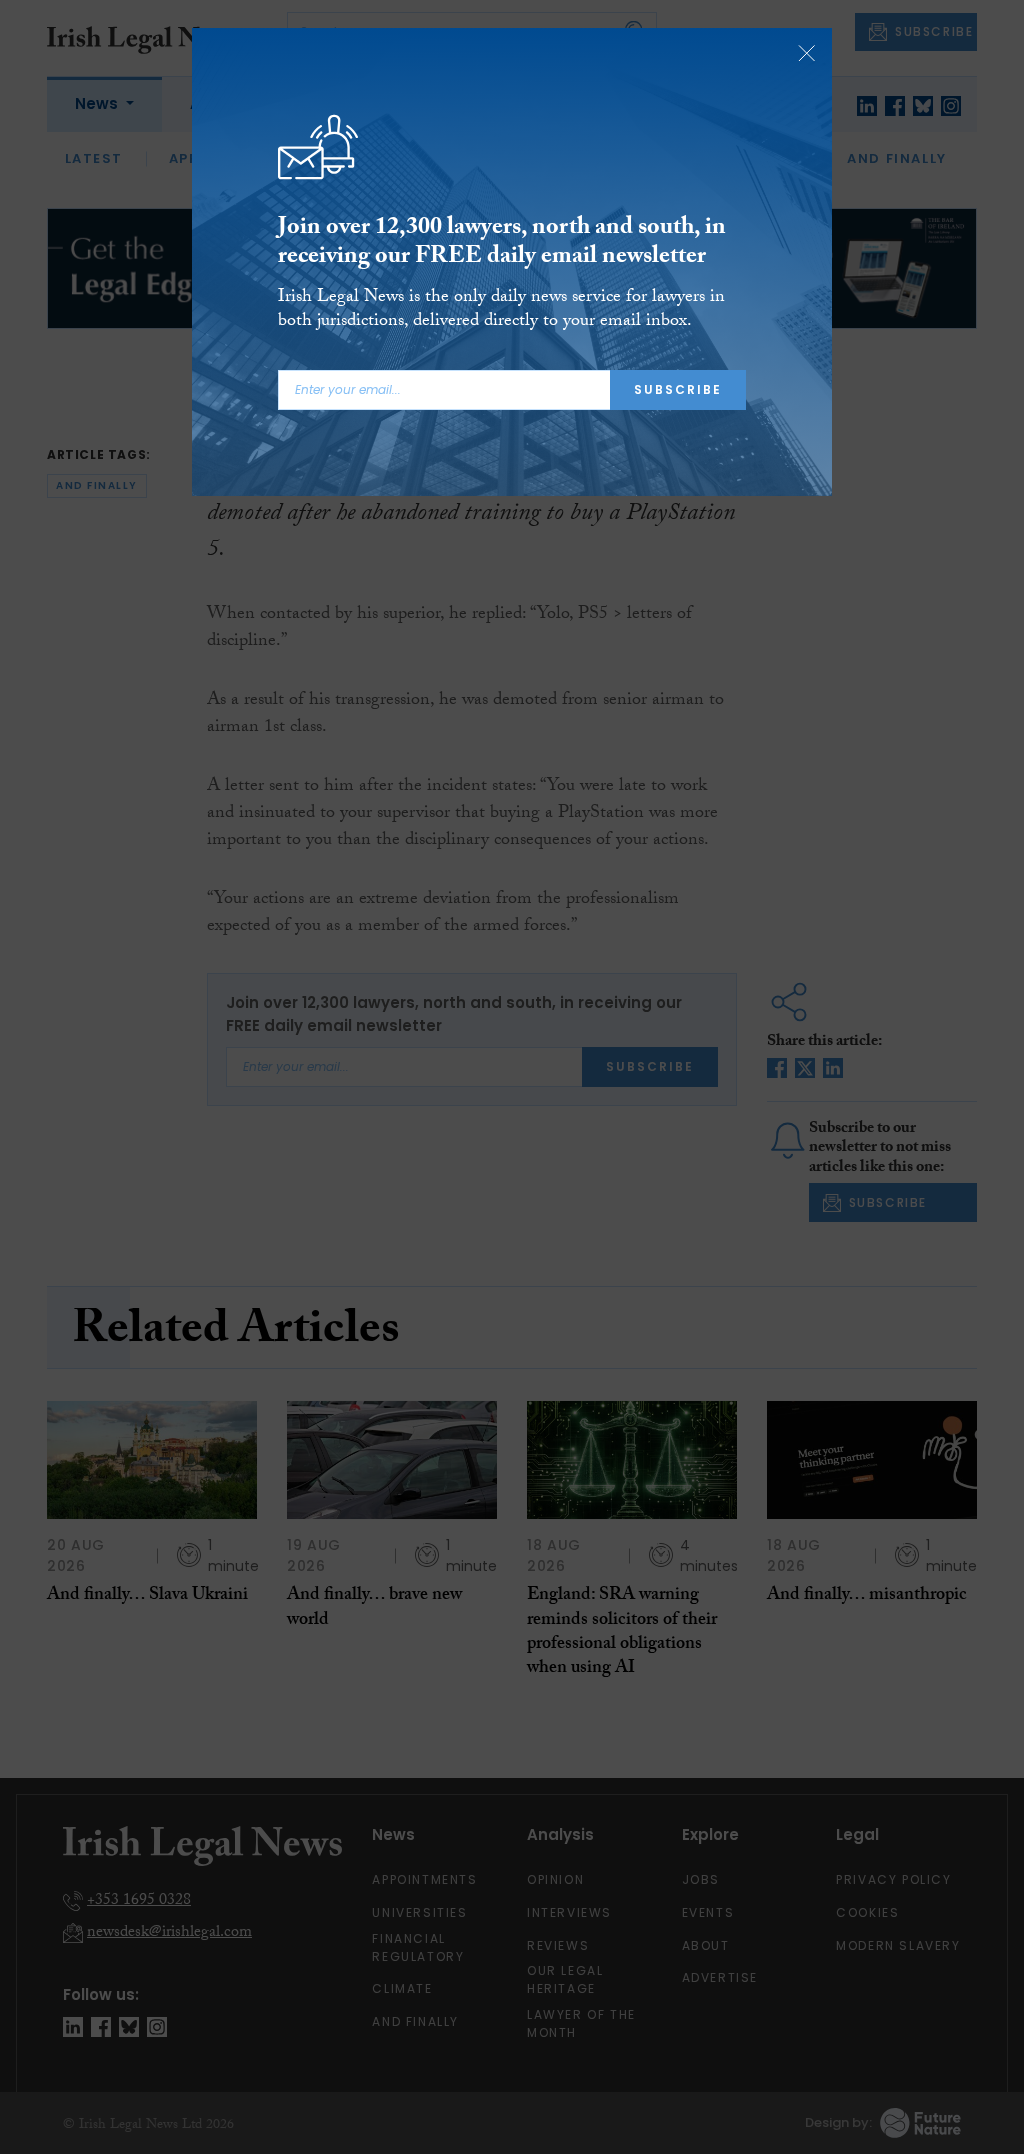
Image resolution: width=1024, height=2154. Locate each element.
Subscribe (678, 389)
